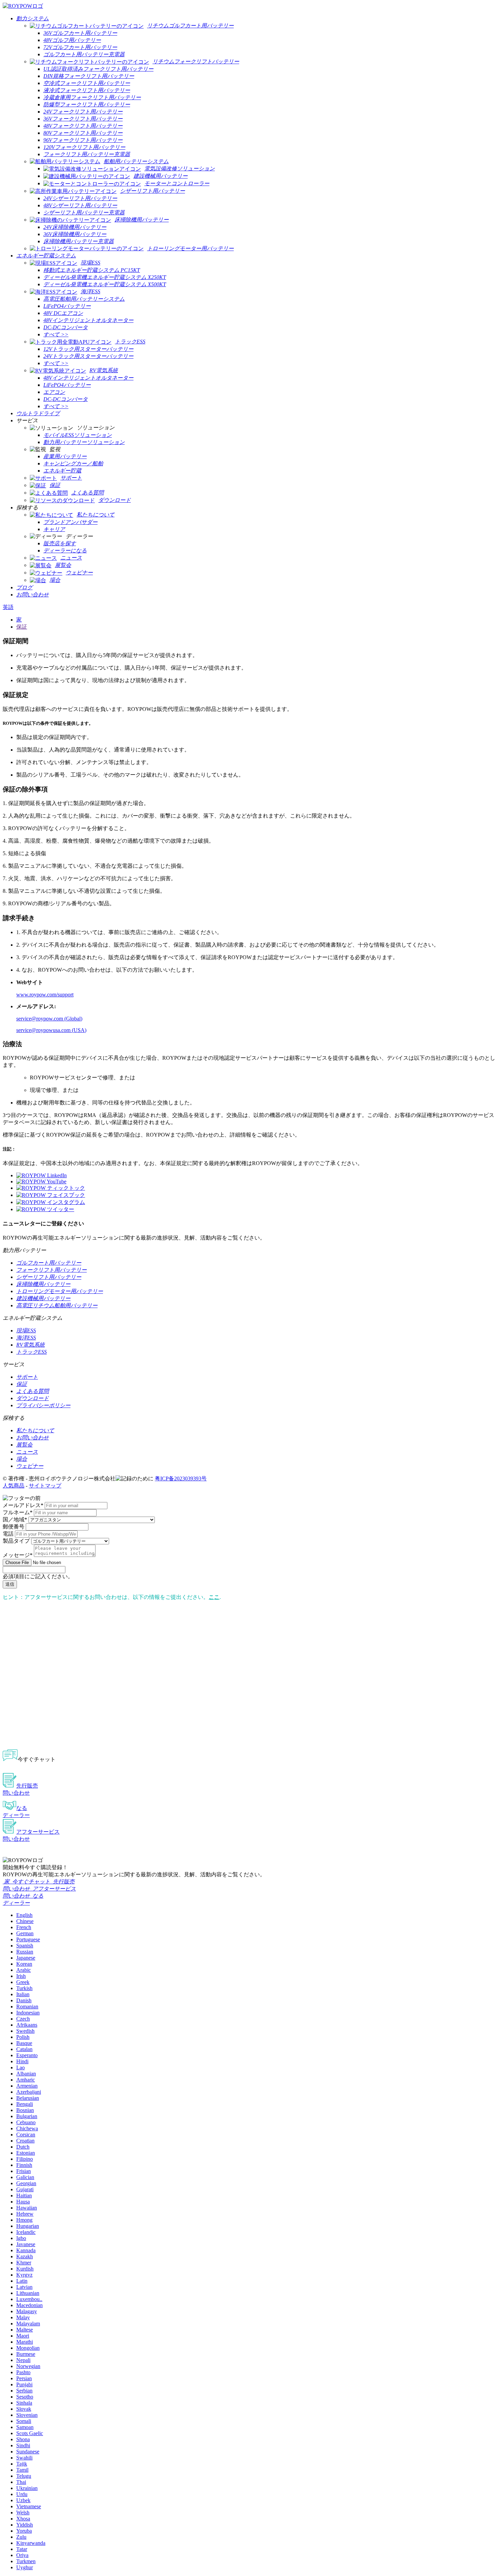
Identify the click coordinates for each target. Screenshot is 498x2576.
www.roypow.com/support (45, 995)
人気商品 (14, 1486)
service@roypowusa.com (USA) (51, 1030)
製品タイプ (16, 1541)
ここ (214, 1597)
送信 (10, 1584)
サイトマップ (45, 1486)
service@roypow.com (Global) (49, 1019)
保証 (22, 627)
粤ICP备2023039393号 (181, 1479)
